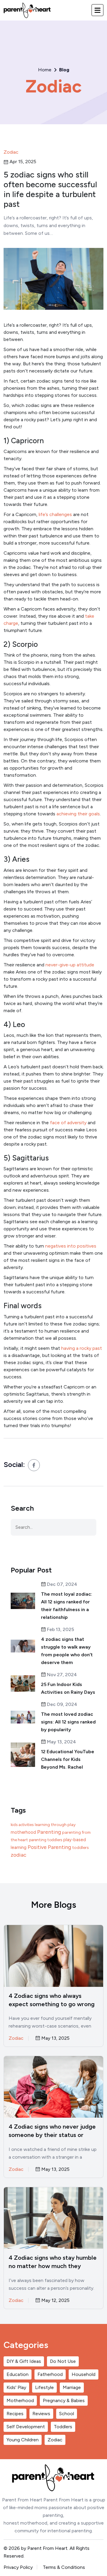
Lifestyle (44, 2387)
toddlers (81, 1848)
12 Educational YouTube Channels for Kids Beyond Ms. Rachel (68, 1759)
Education (18, 2374)
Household (84, 2374)
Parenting (49, 1832)
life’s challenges (55, 514)
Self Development (26, 2427)
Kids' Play (16, 2387)
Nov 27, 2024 (61, 1675)
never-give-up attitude (70, 965)
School (67, 2414)
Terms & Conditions (64, 2567)
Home (45, 70)
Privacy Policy (18, 2567)
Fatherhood (50, 2374)
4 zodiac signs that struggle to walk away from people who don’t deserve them (67, 1651)
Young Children (23, 2440)
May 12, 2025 (55, 2301)
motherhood (23, 1832)
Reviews (41, 2414)
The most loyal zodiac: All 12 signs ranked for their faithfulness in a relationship (67, 1606)
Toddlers (63, 2427)
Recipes (15, 2414)
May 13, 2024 (61, 1742)
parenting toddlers (46, 1840)
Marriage (72, 2387)
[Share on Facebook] (34, 1465)
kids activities (22, 1825)
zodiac (19, 1855)
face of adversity (68, 1123)
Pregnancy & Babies (64, 2400)
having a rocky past (82, 1348)
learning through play (55, 1825)
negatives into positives (71, 1246)
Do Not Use (63, 2361)
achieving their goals (78, 814)
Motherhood (20, 2400)
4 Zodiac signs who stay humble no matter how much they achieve (53, 2262)
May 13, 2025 (55, 2038)
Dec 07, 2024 (62, 1585)
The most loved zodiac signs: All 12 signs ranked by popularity (68, 1722)
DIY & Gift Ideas (24, 2361)
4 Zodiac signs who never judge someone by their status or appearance (52, 2131)
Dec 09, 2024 (62, 1705)
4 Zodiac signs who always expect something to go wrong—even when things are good (52, 2000)
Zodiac (54, 86)
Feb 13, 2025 (60, 1630)
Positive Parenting (49, 1847)
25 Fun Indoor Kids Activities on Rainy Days (68, 1688)
